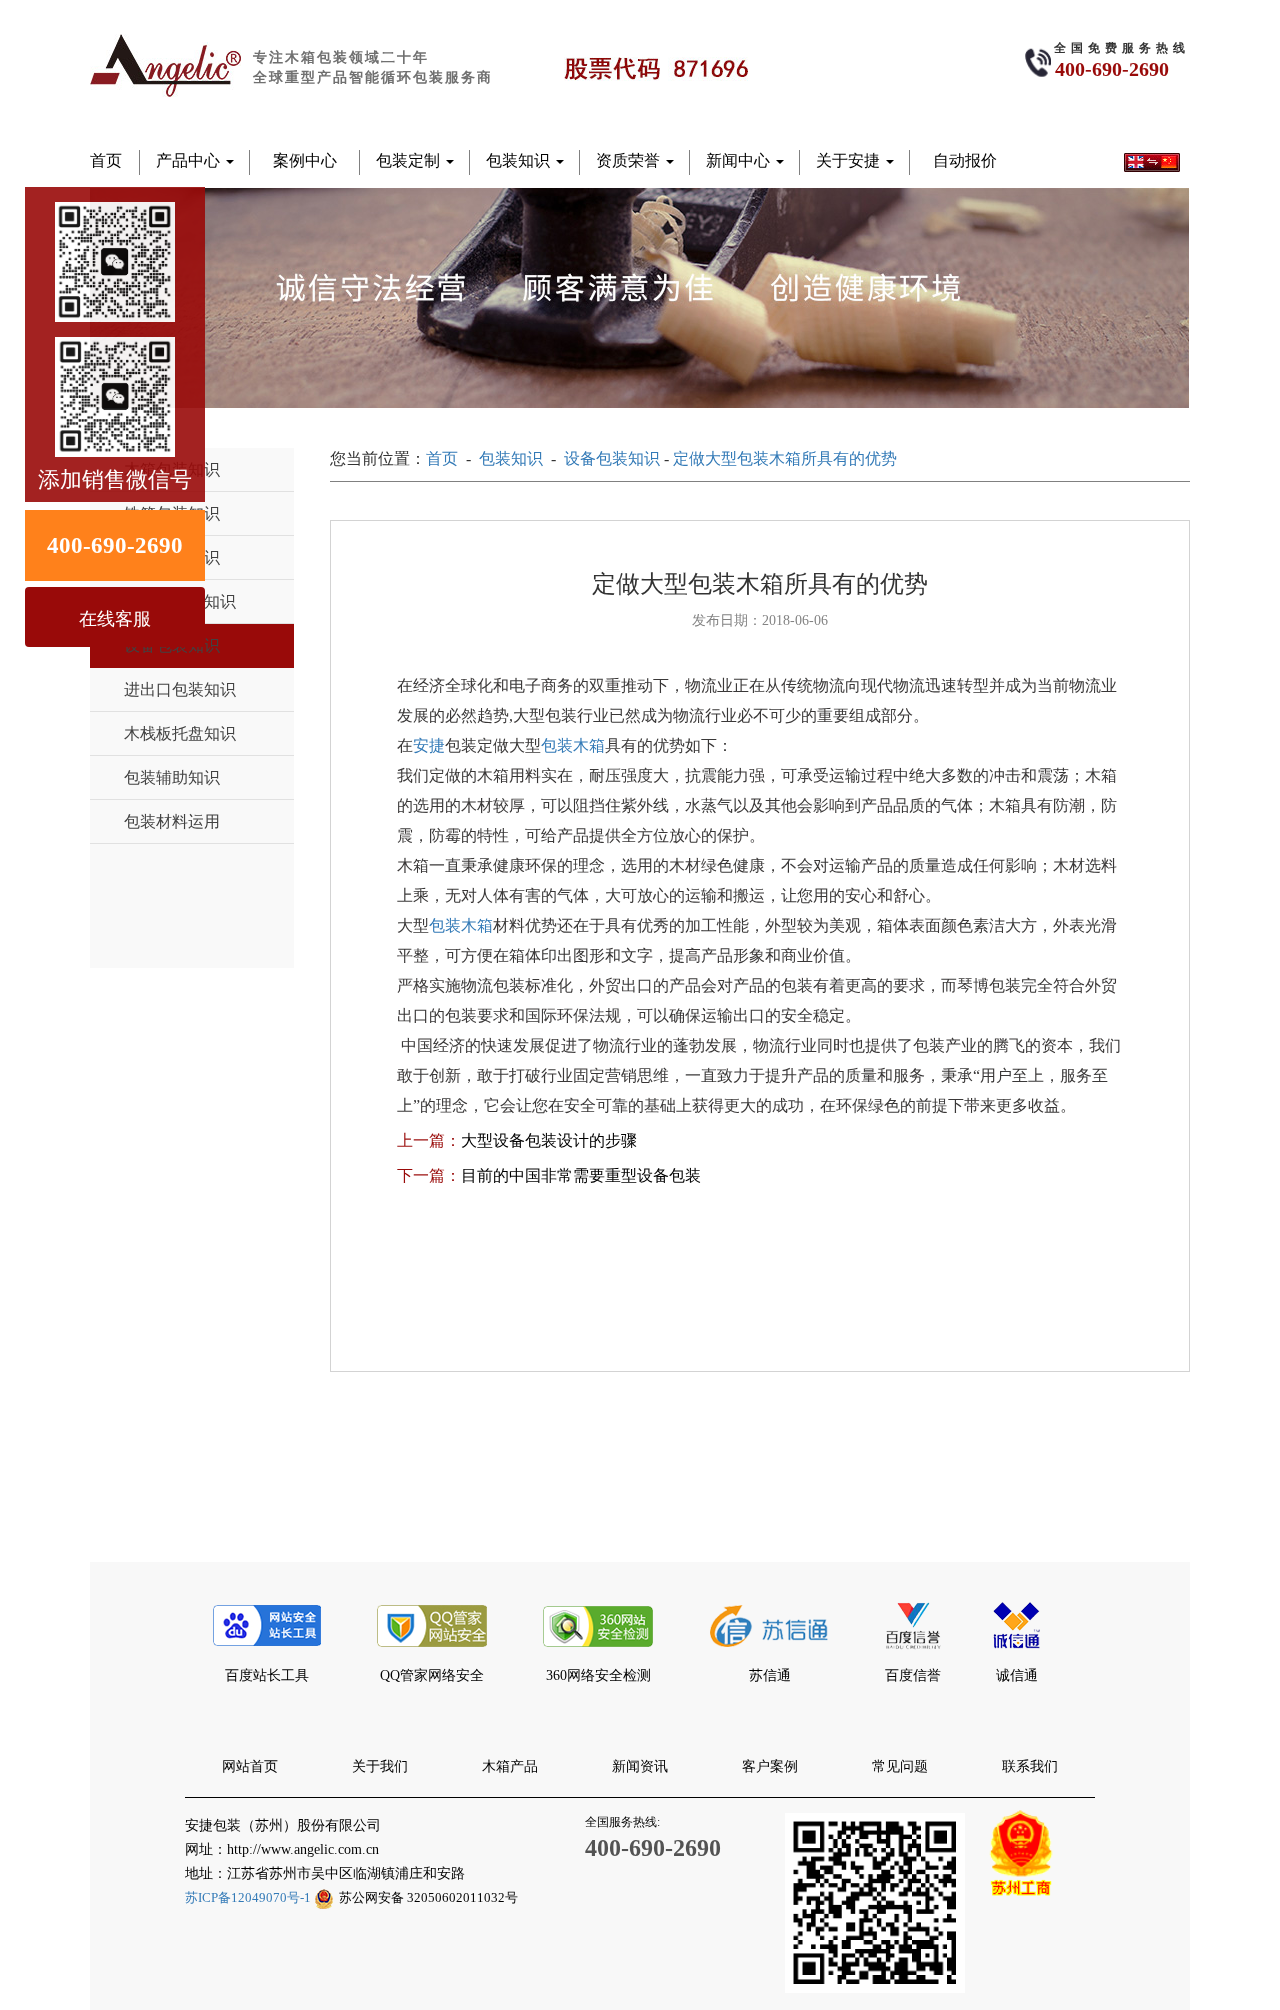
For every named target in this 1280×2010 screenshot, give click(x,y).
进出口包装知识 (180, 689)
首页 (106, 160)
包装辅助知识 (172, 777)
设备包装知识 (612, 458)
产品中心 (190, 160)
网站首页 (250, 1766)
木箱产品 (510, 1766)
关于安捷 (850, 160)
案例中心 (305, 160)
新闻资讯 (640, 1766)
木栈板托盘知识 (180, 733)
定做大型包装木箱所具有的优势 (785, 458)
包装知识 (520, 160)
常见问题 (900, 1766)
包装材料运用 (172, 821)
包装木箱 (573, 745)
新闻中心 (740, 160)
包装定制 (410, 160)
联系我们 (1030, 1766)
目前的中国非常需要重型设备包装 (581, 1175)
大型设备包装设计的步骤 (549, 1140)
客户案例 (770, 1766)
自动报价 (965, 160)
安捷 (429, 745)
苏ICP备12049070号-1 (249, 1897)
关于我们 (380, 1766)
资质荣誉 (630, 160)
